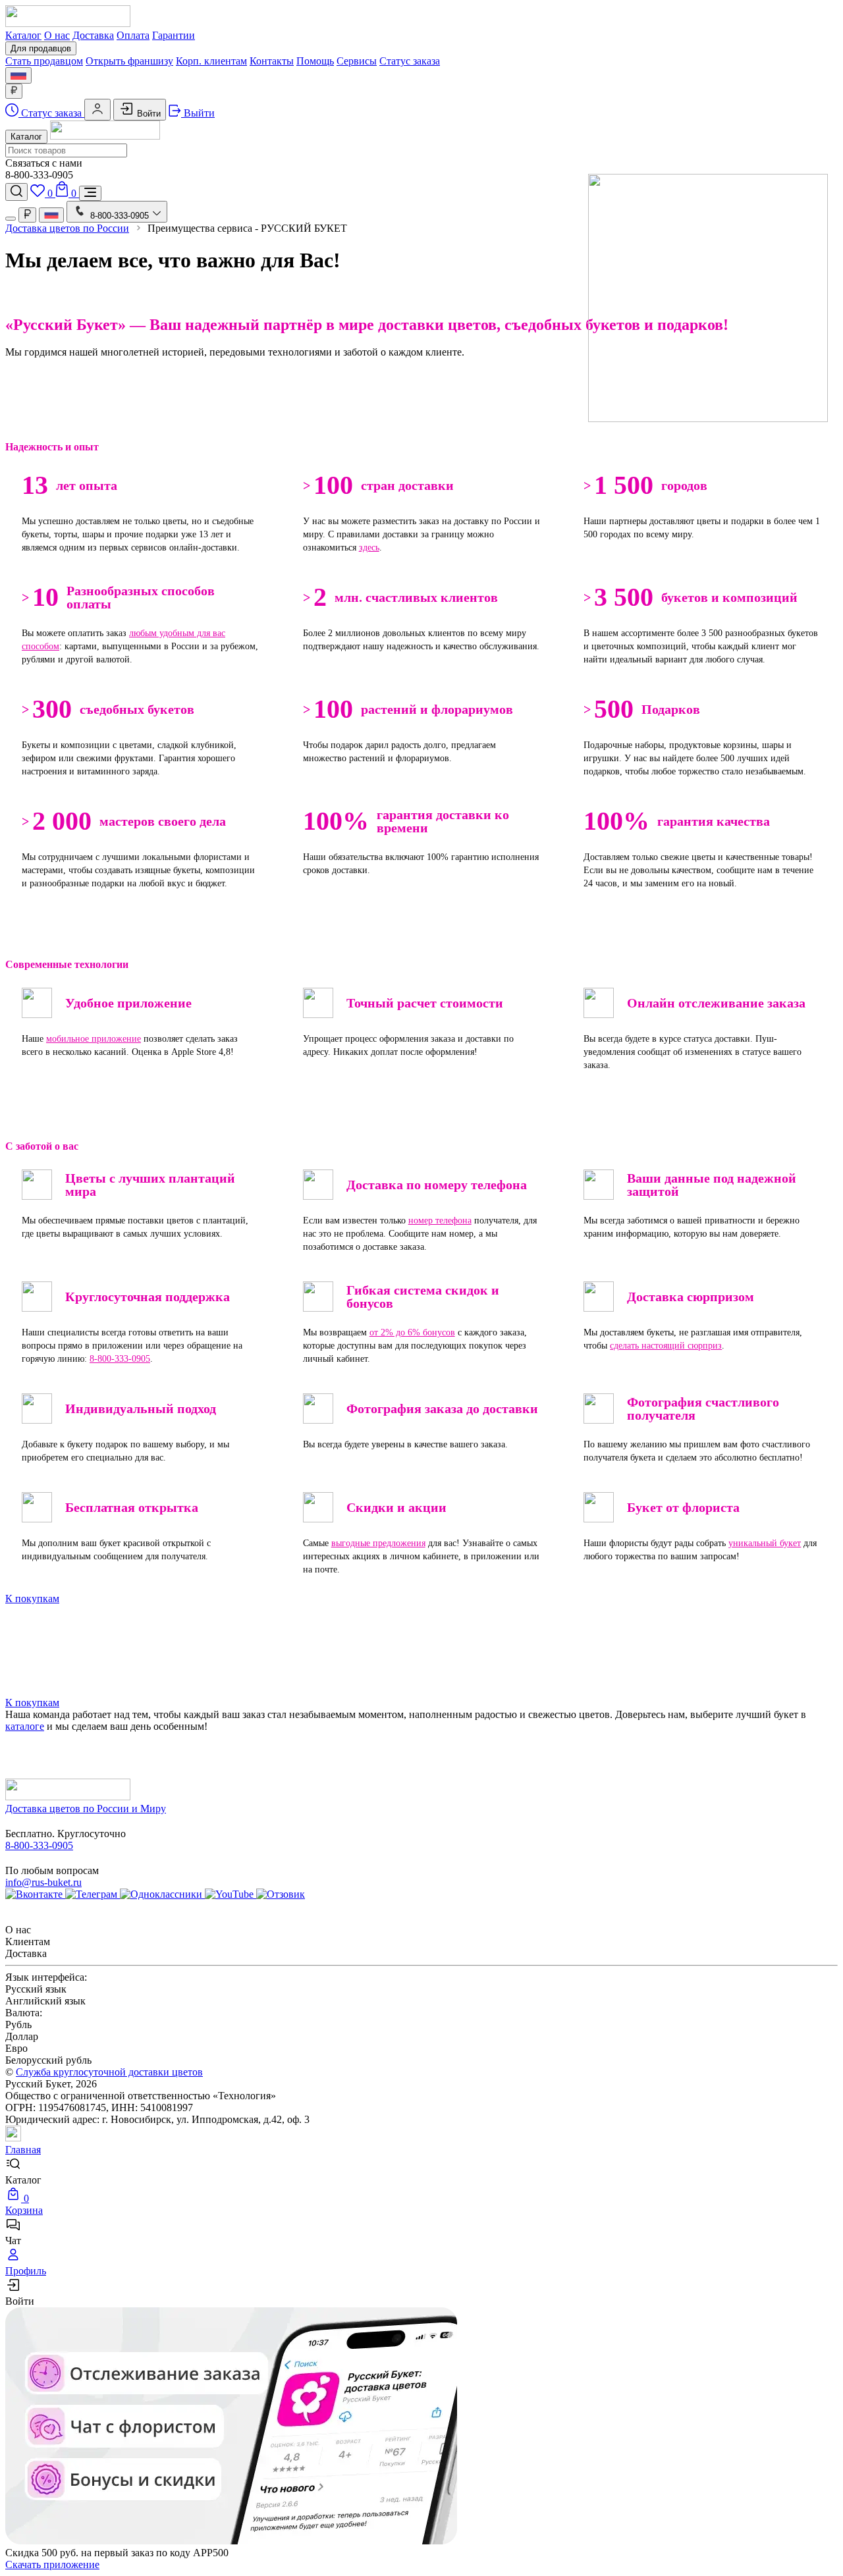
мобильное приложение (94, 1039)
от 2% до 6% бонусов (412, 1332)
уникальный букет (765, 1543)
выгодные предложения (378, 1543)
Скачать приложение (52, 2564)
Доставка (93, 35)
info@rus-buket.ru (43, 1882)
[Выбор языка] (18, 75)
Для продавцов (41, 48)
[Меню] (90, 193)
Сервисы (357, 61)
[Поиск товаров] (16, 192)
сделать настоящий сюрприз (666, 1346)
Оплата (133, 35)
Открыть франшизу (129, 61)
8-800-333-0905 (120, 1359)
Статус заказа (410, 61)
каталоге (25, 1726)
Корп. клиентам (211, 61)
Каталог (23, 35)
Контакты (272, 61)
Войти (148, 114)
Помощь (315, 61)
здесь (369, 548)
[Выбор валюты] (14, 91)
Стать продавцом (44, 61)
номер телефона (440, 1221)
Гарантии (174, 35)
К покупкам (32, 1598)
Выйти (198, 113)
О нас (57, 35)
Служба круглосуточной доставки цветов (109, 2072)
